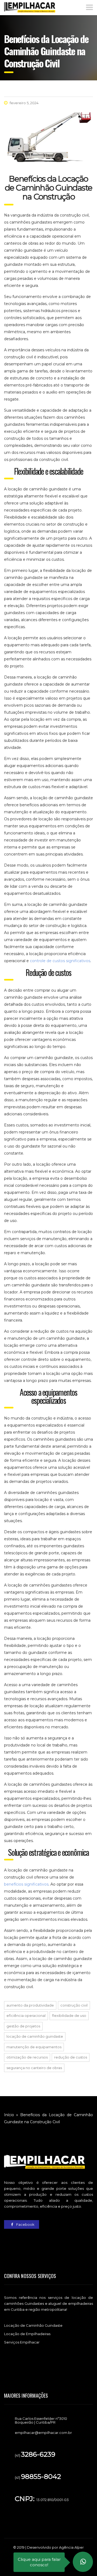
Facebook (25, 2224)
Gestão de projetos (23, 2026)
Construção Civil (74, 2005)
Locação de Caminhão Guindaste (33, 2325)
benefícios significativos (26, 1884)
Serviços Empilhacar (22, 2342)
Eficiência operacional (26, 2015)
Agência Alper (71, 2547)
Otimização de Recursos (27, 2057)
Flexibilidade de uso (69, 2015)
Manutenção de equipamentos (34, 2047)
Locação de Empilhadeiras (27, 2334)
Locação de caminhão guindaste (35, 2036)
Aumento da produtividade (30, 2005)
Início (9, 2115)
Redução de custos (71, 2057)
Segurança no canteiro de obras (34, 2068)
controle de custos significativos (60, 961)
